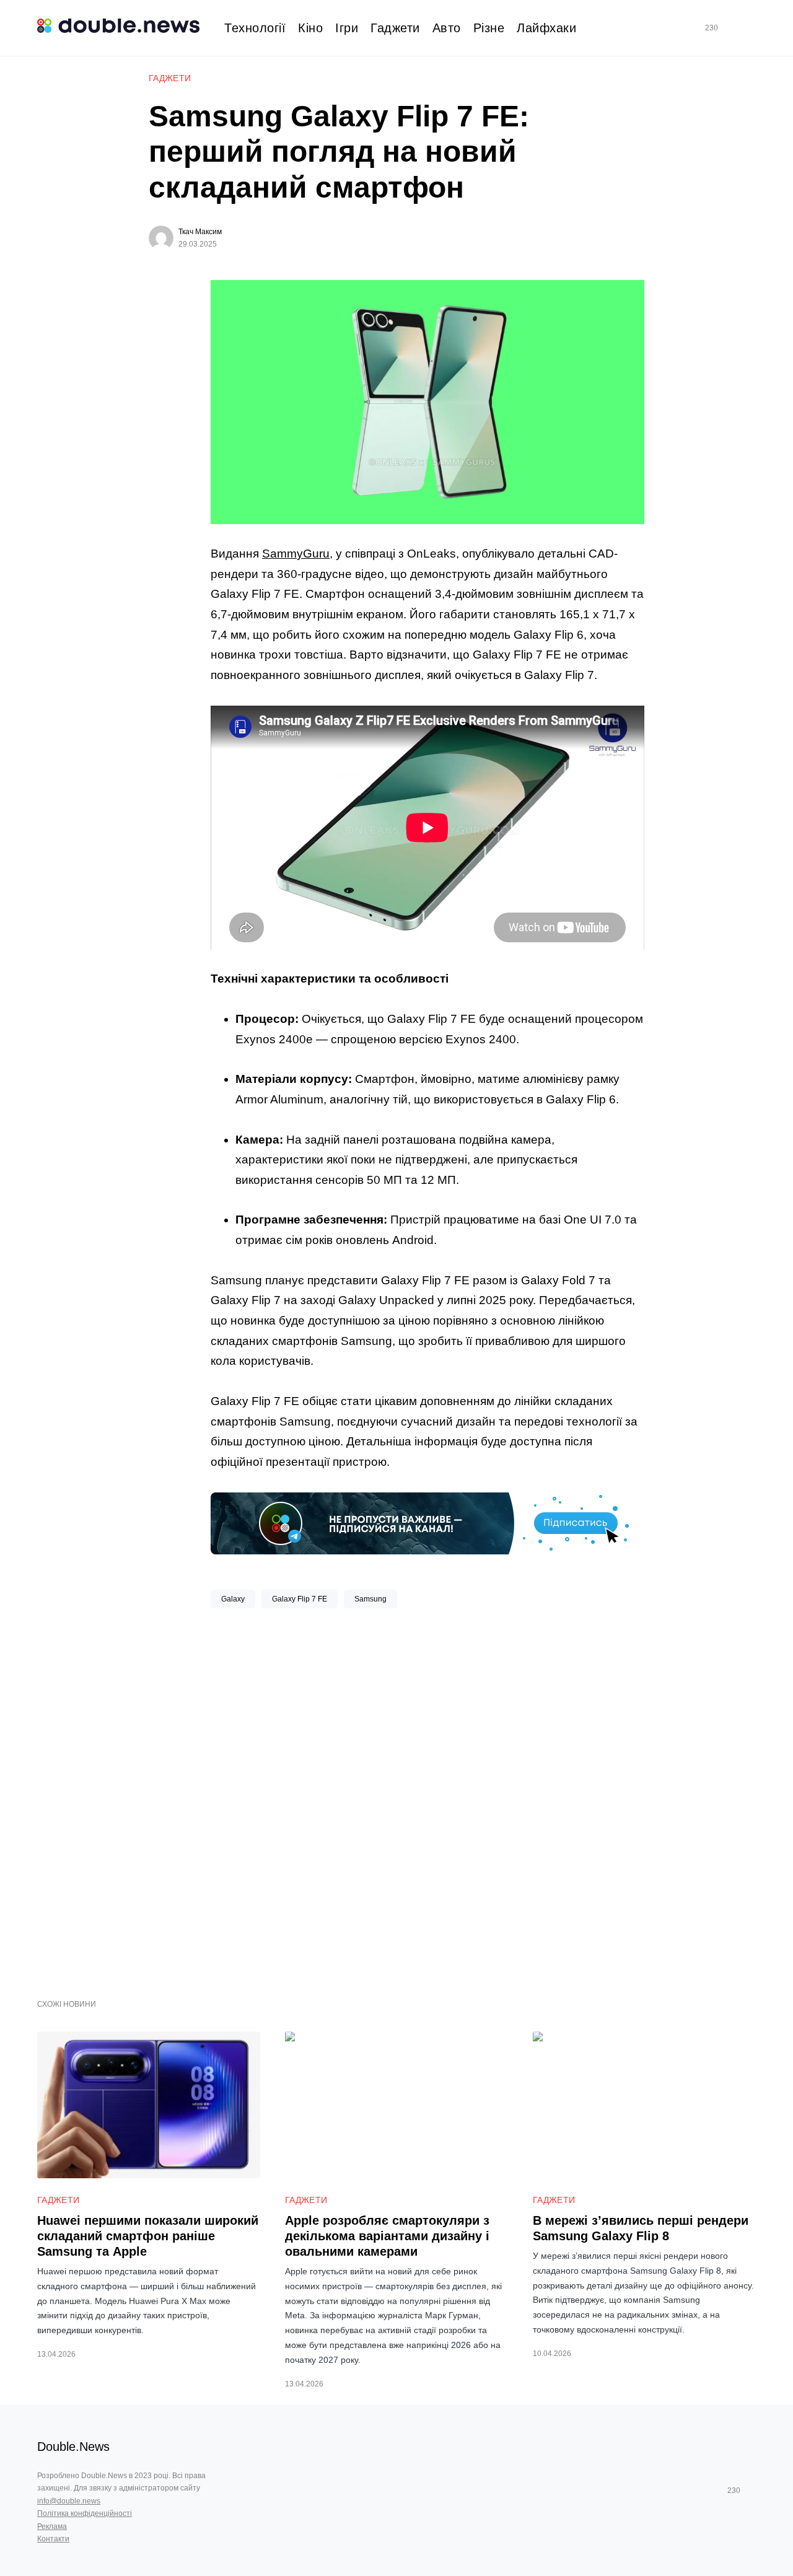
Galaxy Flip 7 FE (300, 1599)
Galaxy (233, 1599)
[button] (751, 28)
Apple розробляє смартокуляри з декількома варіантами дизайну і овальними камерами (387, 2236)
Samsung (370, 1599)
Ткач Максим (200, 232)
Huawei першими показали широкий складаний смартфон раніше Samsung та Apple (148, 2236)
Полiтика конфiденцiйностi (85, 2513)
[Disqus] (427, 1799)
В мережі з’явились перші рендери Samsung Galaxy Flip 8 (641, 2228)
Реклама (52, 2526)
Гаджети (170, 78)
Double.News (73, 2447)
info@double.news (69, 2501)
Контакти (53, 2539)
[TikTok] (729, 28)
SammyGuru (296, 554)
